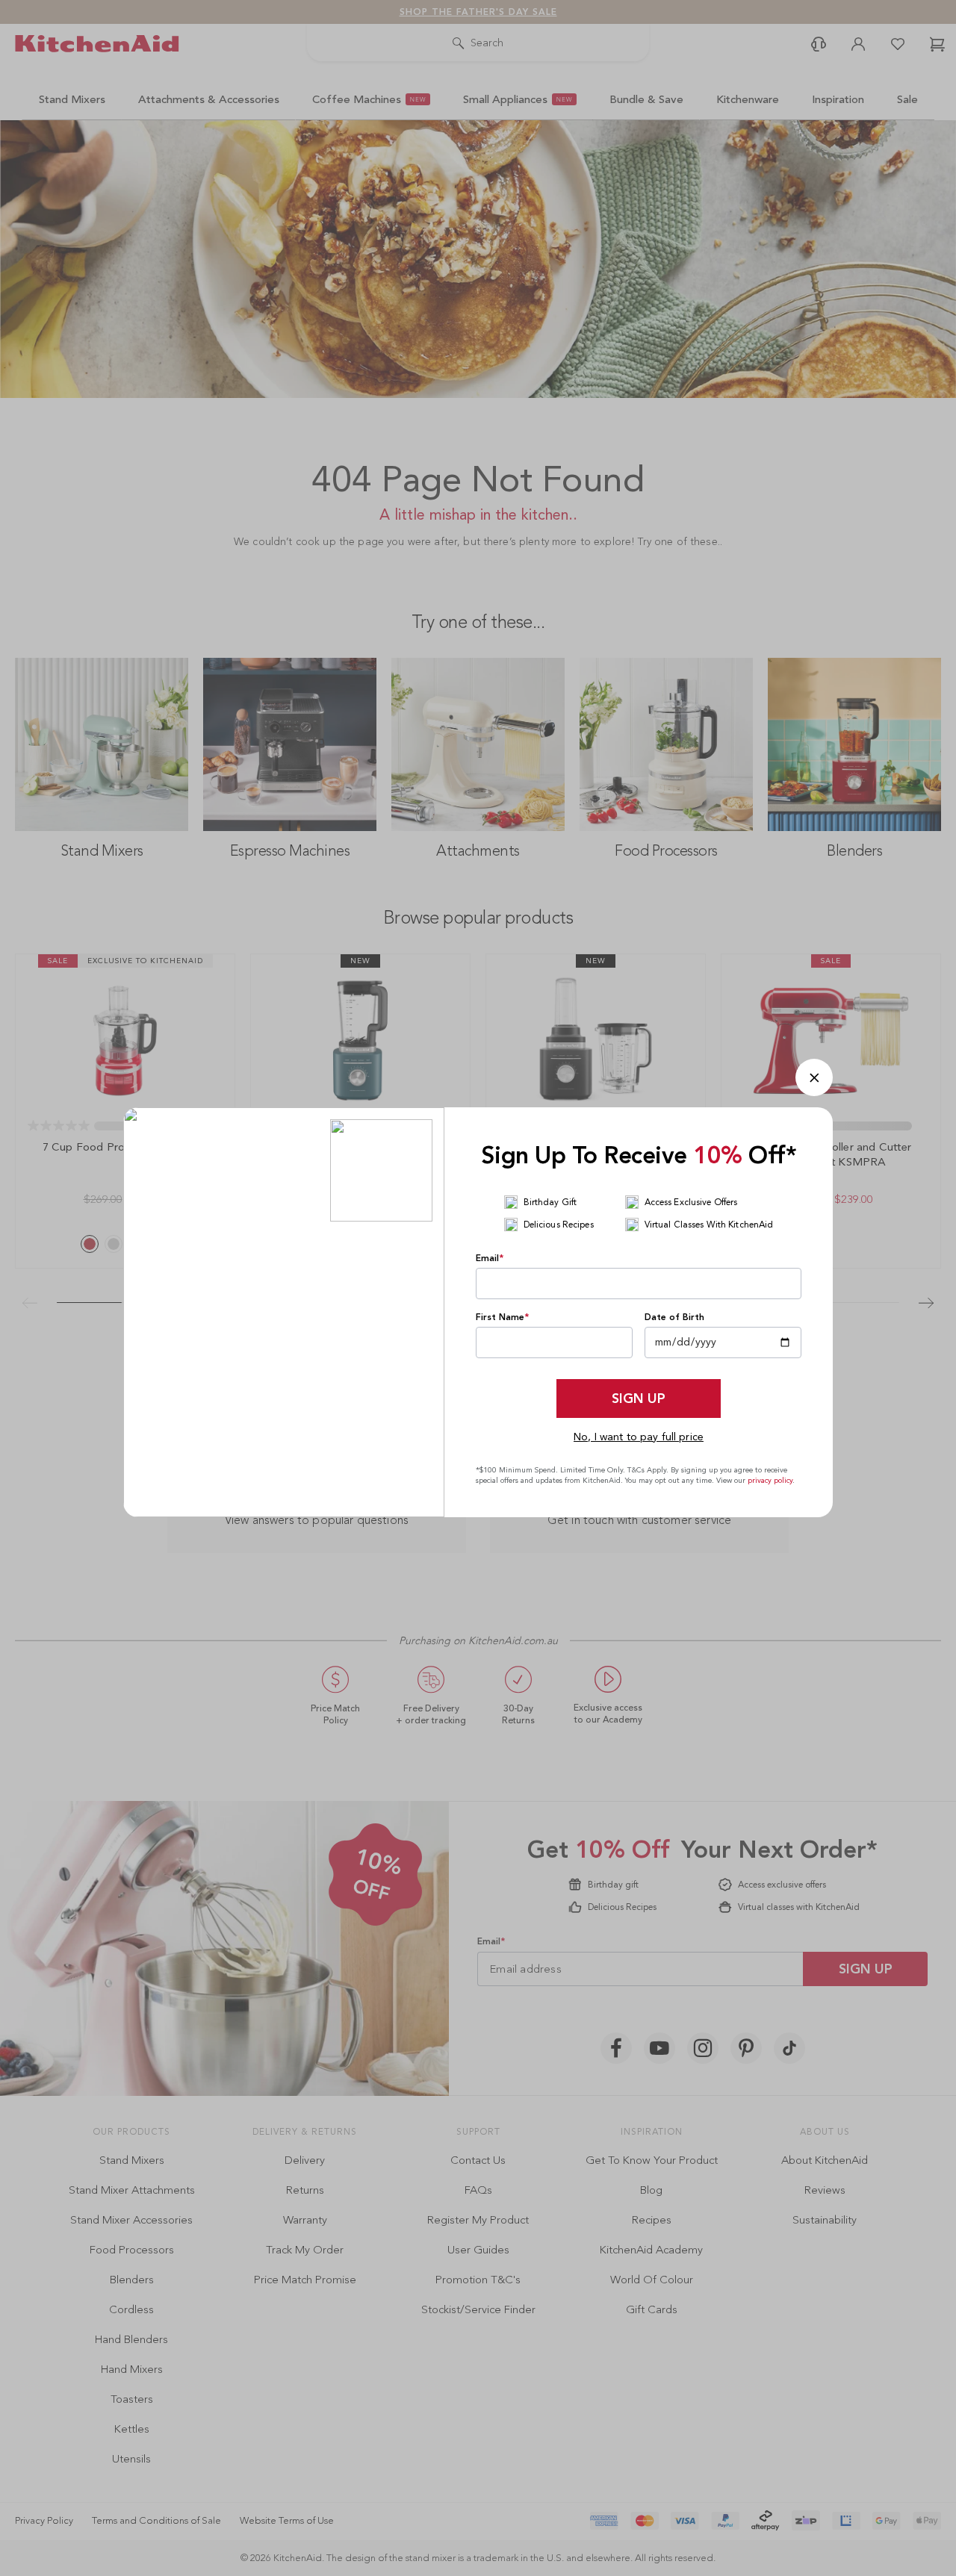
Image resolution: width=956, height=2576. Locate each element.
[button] (814, 1077)
